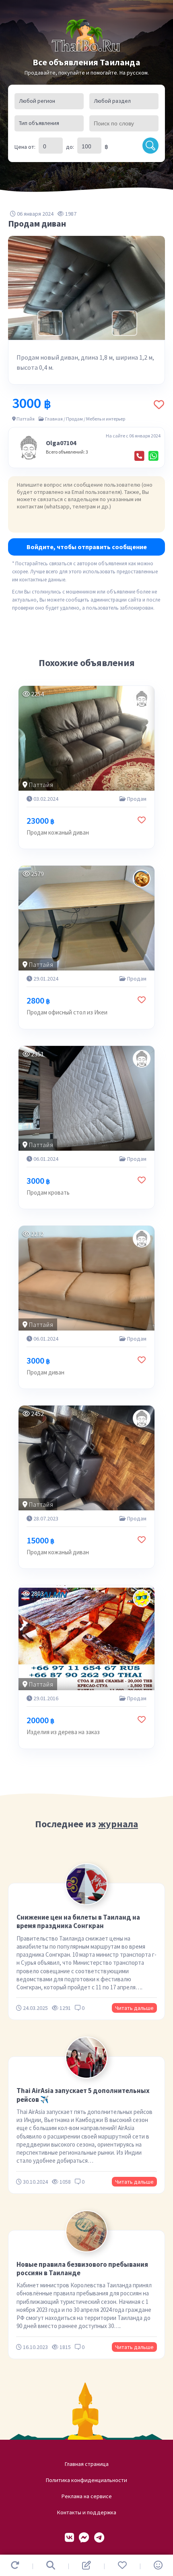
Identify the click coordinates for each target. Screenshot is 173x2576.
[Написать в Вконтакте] (69, 2538)
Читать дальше (134, 2008)
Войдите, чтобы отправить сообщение (87, 547)
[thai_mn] (142, 1598)
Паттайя (26, 419)
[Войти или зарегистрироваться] (158, 2565)
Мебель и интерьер (106, 419)
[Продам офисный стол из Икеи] (86, 918)
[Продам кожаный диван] (86, 738)
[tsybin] (142, 879)
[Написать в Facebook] (84, 2538)
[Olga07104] (142, 1059)
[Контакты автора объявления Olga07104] (29, 448)
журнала (118, 1824)
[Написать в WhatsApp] (153, 456)
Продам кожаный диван (58, 832)
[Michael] (142, 699)
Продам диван (45, 1372)
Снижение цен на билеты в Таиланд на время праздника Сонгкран (78, 1921)
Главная (54, 419)
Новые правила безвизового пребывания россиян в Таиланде (82, 2269)
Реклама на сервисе (87, 2496)
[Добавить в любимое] (159, 405)
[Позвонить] (139, 456)
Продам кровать (48, 1192)
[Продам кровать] (86, 1098)
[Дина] (142, 1418)
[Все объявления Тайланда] (86, 36)
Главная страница (87, 2464)
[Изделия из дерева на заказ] (86, 1638)
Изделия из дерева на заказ (63, 1732)
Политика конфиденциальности (86, 2480)
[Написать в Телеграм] (99, 2538)
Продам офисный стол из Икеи (67, 1012)
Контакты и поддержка (87, 2512)
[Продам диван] (86, 1278)
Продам (74, 419)
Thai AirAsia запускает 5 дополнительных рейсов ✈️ (83, 2095)
